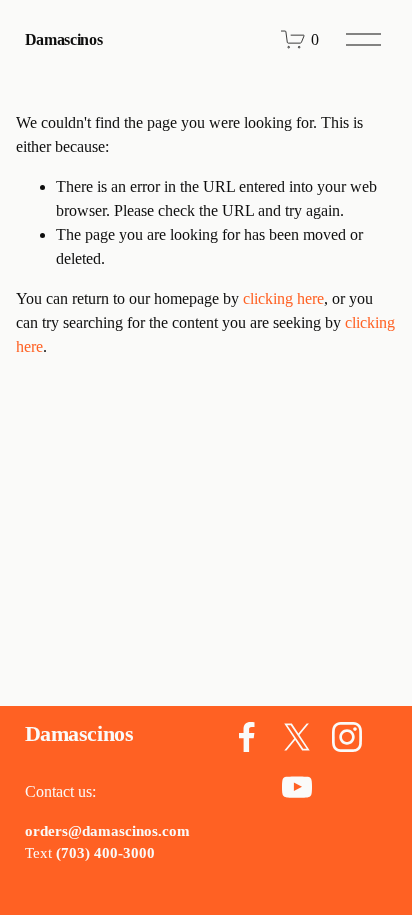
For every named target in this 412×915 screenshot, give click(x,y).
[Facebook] (247, 737)
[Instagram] (347, 737)
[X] (297, 737)
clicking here (283, 298)
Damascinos (64, 39)
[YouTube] (297, 787)
